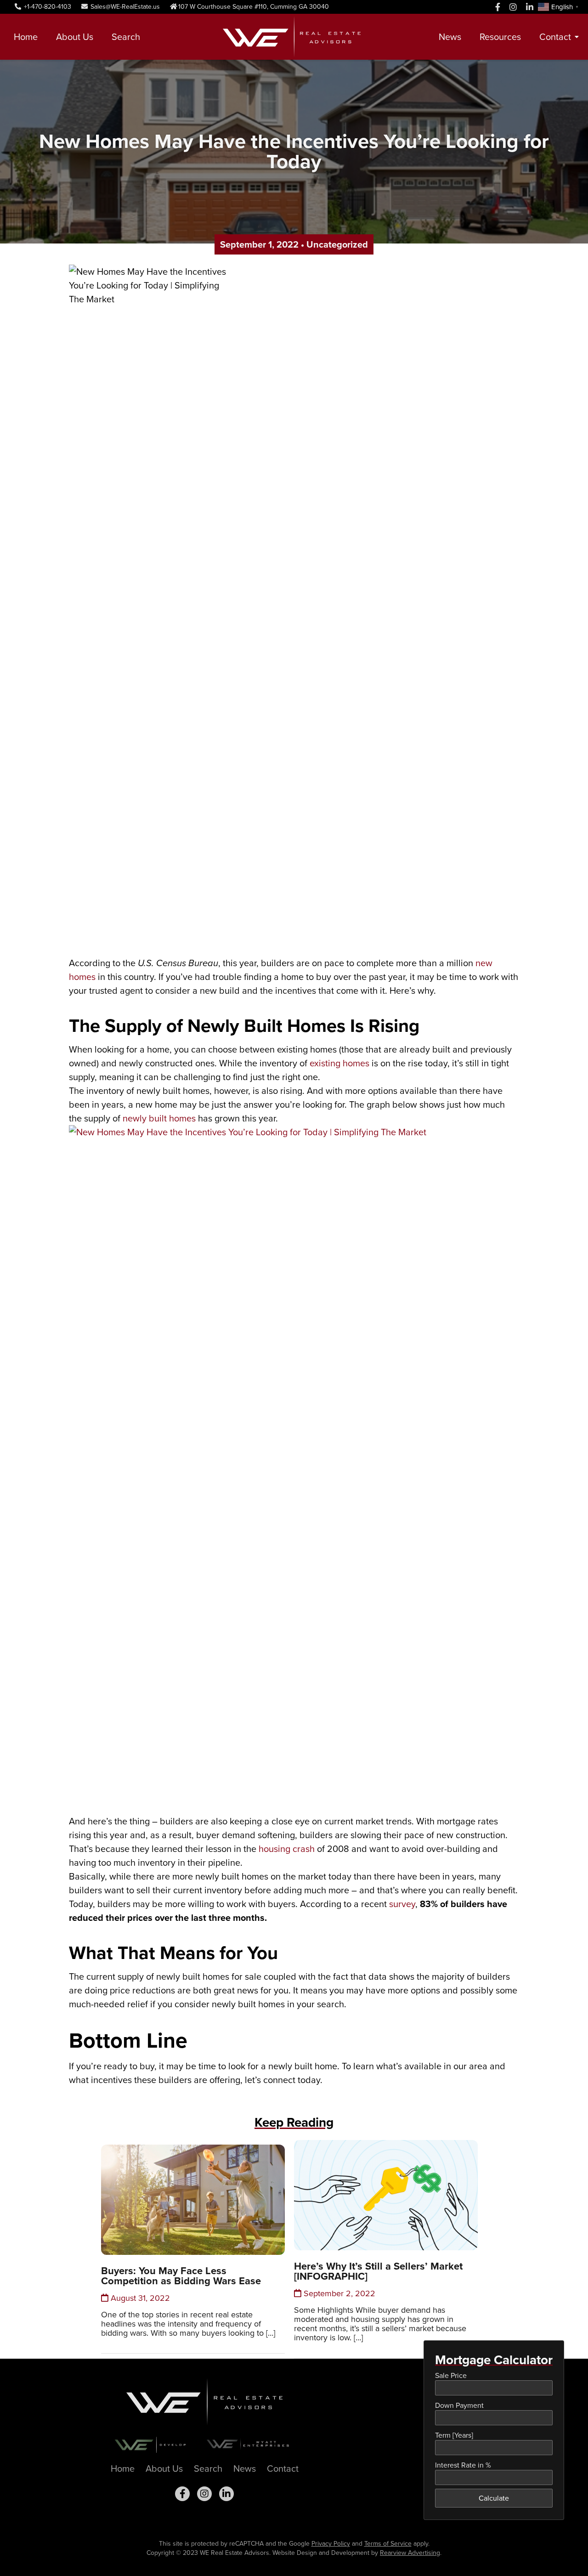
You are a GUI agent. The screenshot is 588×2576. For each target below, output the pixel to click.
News (450, 37)
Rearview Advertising (410, 2553)
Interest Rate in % (463, 2465)
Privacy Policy (331, 2544)
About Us (75, 37)
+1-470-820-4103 (47, 7)
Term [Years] (454, 2435)
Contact (555, 37)
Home (26, 37)
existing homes (339, 1063)
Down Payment (459, 2405)
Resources (500, 37)
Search (126, 37)
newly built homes (159, 1118)
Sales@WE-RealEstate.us (124, 7)
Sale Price (451, 2375)
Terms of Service (388, 2544)
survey (402, 1904)
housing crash (287, 1849)
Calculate (494, 2498)
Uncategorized (337, 244)
